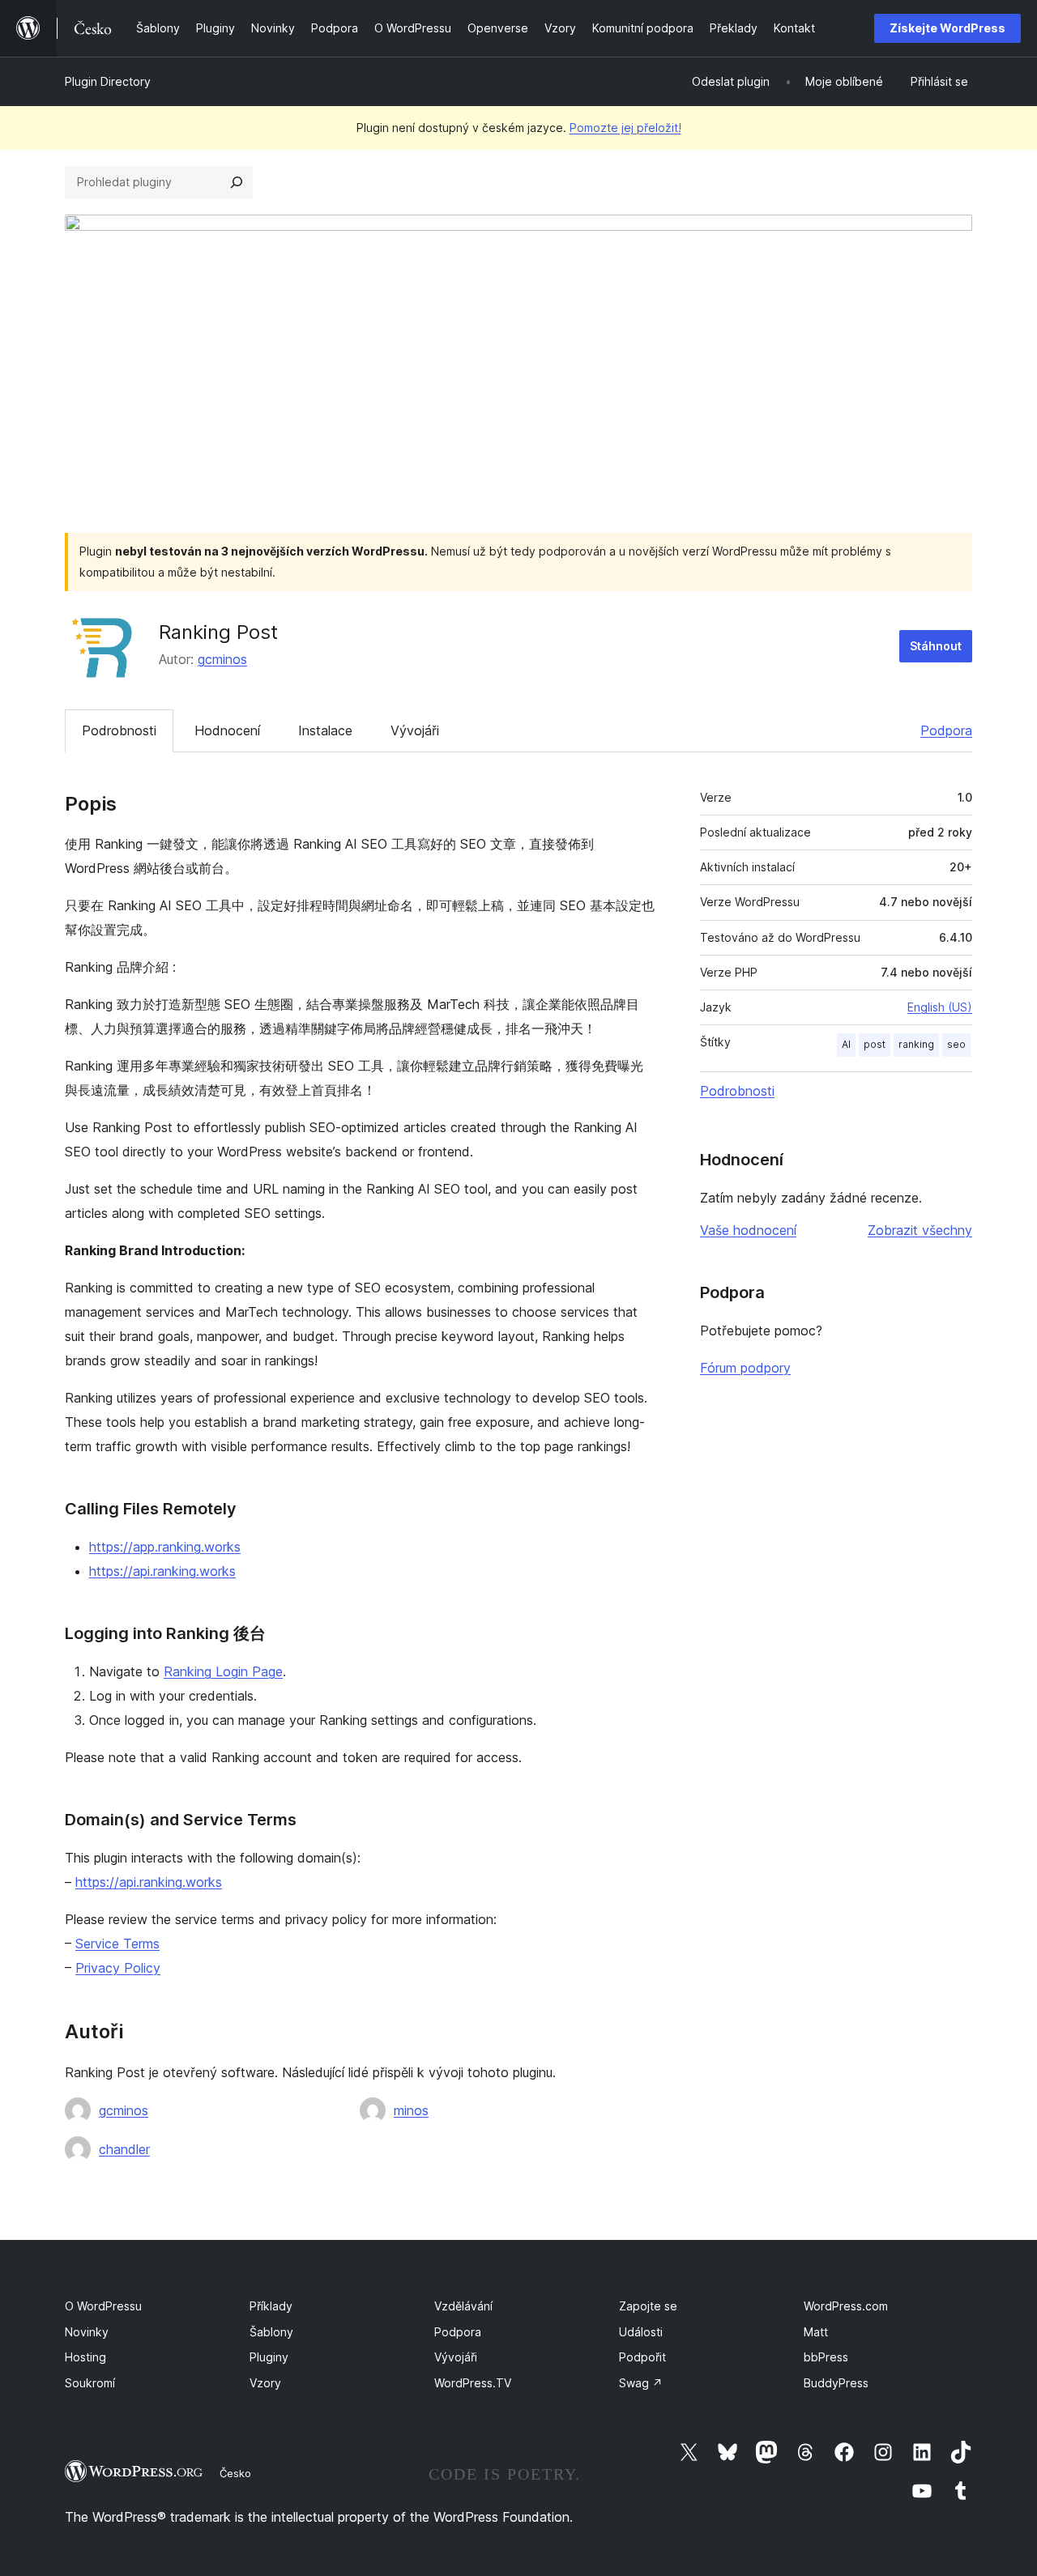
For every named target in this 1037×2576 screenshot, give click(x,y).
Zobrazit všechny (920, 1230)
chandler (124, 2149)
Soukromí (90, 2383)
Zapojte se (648, 2306)
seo (956, 1044)
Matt (816, 2332)
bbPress (826, 2357)
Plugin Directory (108, 81)
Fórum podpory (745, 1368)
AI (846, 1044)
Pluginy (269, 2357)
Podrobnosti (119, 730)
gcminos (222, 659)
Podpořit (642, 2357)
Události (641, 2332)
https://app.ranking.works (165, 1547)
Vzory (265, 2383)
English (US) (940, 1007)
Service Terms (117, 1944)
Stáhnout (936, 646)
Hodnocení (227, 730)
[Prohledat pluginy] (237, 182)
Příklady (271, 2306)
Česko (235, 2473)
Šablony (271, 2332)
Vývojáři (415, 730)
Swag (641, 2383)
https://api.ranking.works (162, 1571)
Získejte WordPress (947, 28)
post (875, 1044)
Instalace (325, 730)
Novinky (87, 2332)
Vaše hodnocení (748, 1230)
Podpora (946, 730)
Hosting (85, 2357)
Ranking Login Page (223, 1671)
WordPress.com (846, 2306)
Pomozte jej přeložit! (625, 128)
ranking (916, 1044)
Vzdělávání (463, 2306)
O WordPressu (103, 2306)
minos (411, 2110)
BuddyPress (836, 2383)
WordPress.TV (473, 2383)
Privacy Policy (118, 1968)
